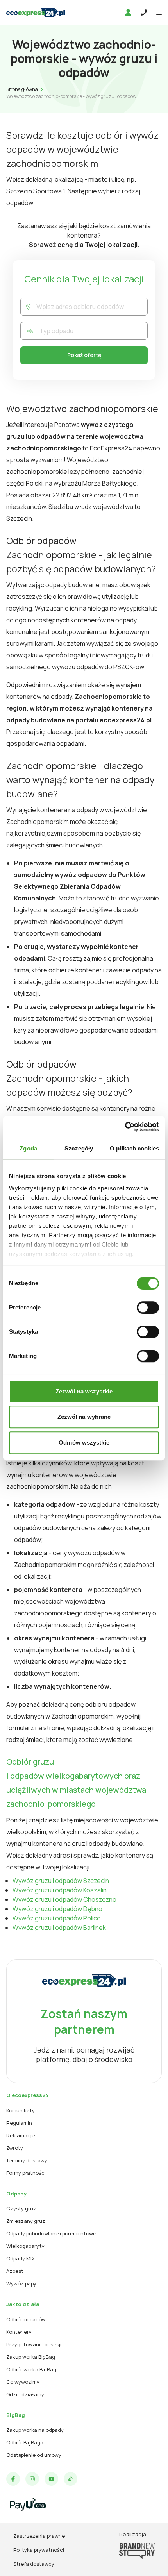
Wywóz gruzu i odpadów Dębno (57, 1909)
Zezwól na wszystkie (84, 1391)
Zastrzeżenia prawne (39, 2536)
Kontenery (19, 2332)
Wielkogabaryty (25, 2246)
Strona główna (22, 89)
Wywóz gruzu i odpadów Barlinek (59, 1928)
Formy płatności (26, 2173)
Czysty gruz (21, 2208)
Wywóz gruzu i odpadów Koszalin (60, 1890)
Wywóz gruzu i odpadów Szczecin (61, 1881)
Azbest (15, 2271)
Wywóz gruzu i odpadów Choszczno (64, 1899)
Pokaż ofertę (84, 355)
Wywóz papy (21, 2283)
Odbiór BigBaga (25, 2442)
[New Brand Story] (137, 2551)
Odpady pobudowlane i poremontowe (51, 2233)
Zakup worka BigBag (31, 2357)
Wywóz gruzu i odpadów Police (57, 1918)
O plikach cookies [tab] (134, 1148)
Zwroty (15, 2148)
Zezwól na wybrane (84, 1417)
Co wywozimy (23, 2382)
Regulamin (19, 2123)
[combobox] (92, 307)
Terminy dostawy (27, 2160)
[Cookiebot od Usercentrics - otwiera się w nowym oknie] (125, 1127)
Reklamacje (21, 2135)
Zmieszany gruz (26, 2221)
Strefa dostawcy (34, 2564)
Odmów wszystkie (84, 1443)
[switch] (148, 1308)
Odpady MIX (21, 2258)
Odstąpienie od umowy (34, 2455)
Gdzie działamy (25, 2394)
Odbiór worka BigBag (31, 2369)
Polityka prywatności (39, 2550)
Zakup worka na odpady (35, 2430)
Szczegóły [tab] (79, 1148)
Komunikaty (21, 2110)
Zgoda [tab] (28, 1148)
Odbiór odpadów (26, 2319)
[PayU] (28, 2504)
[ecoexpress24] (36, 13)
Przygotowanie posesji (34, 2344)
